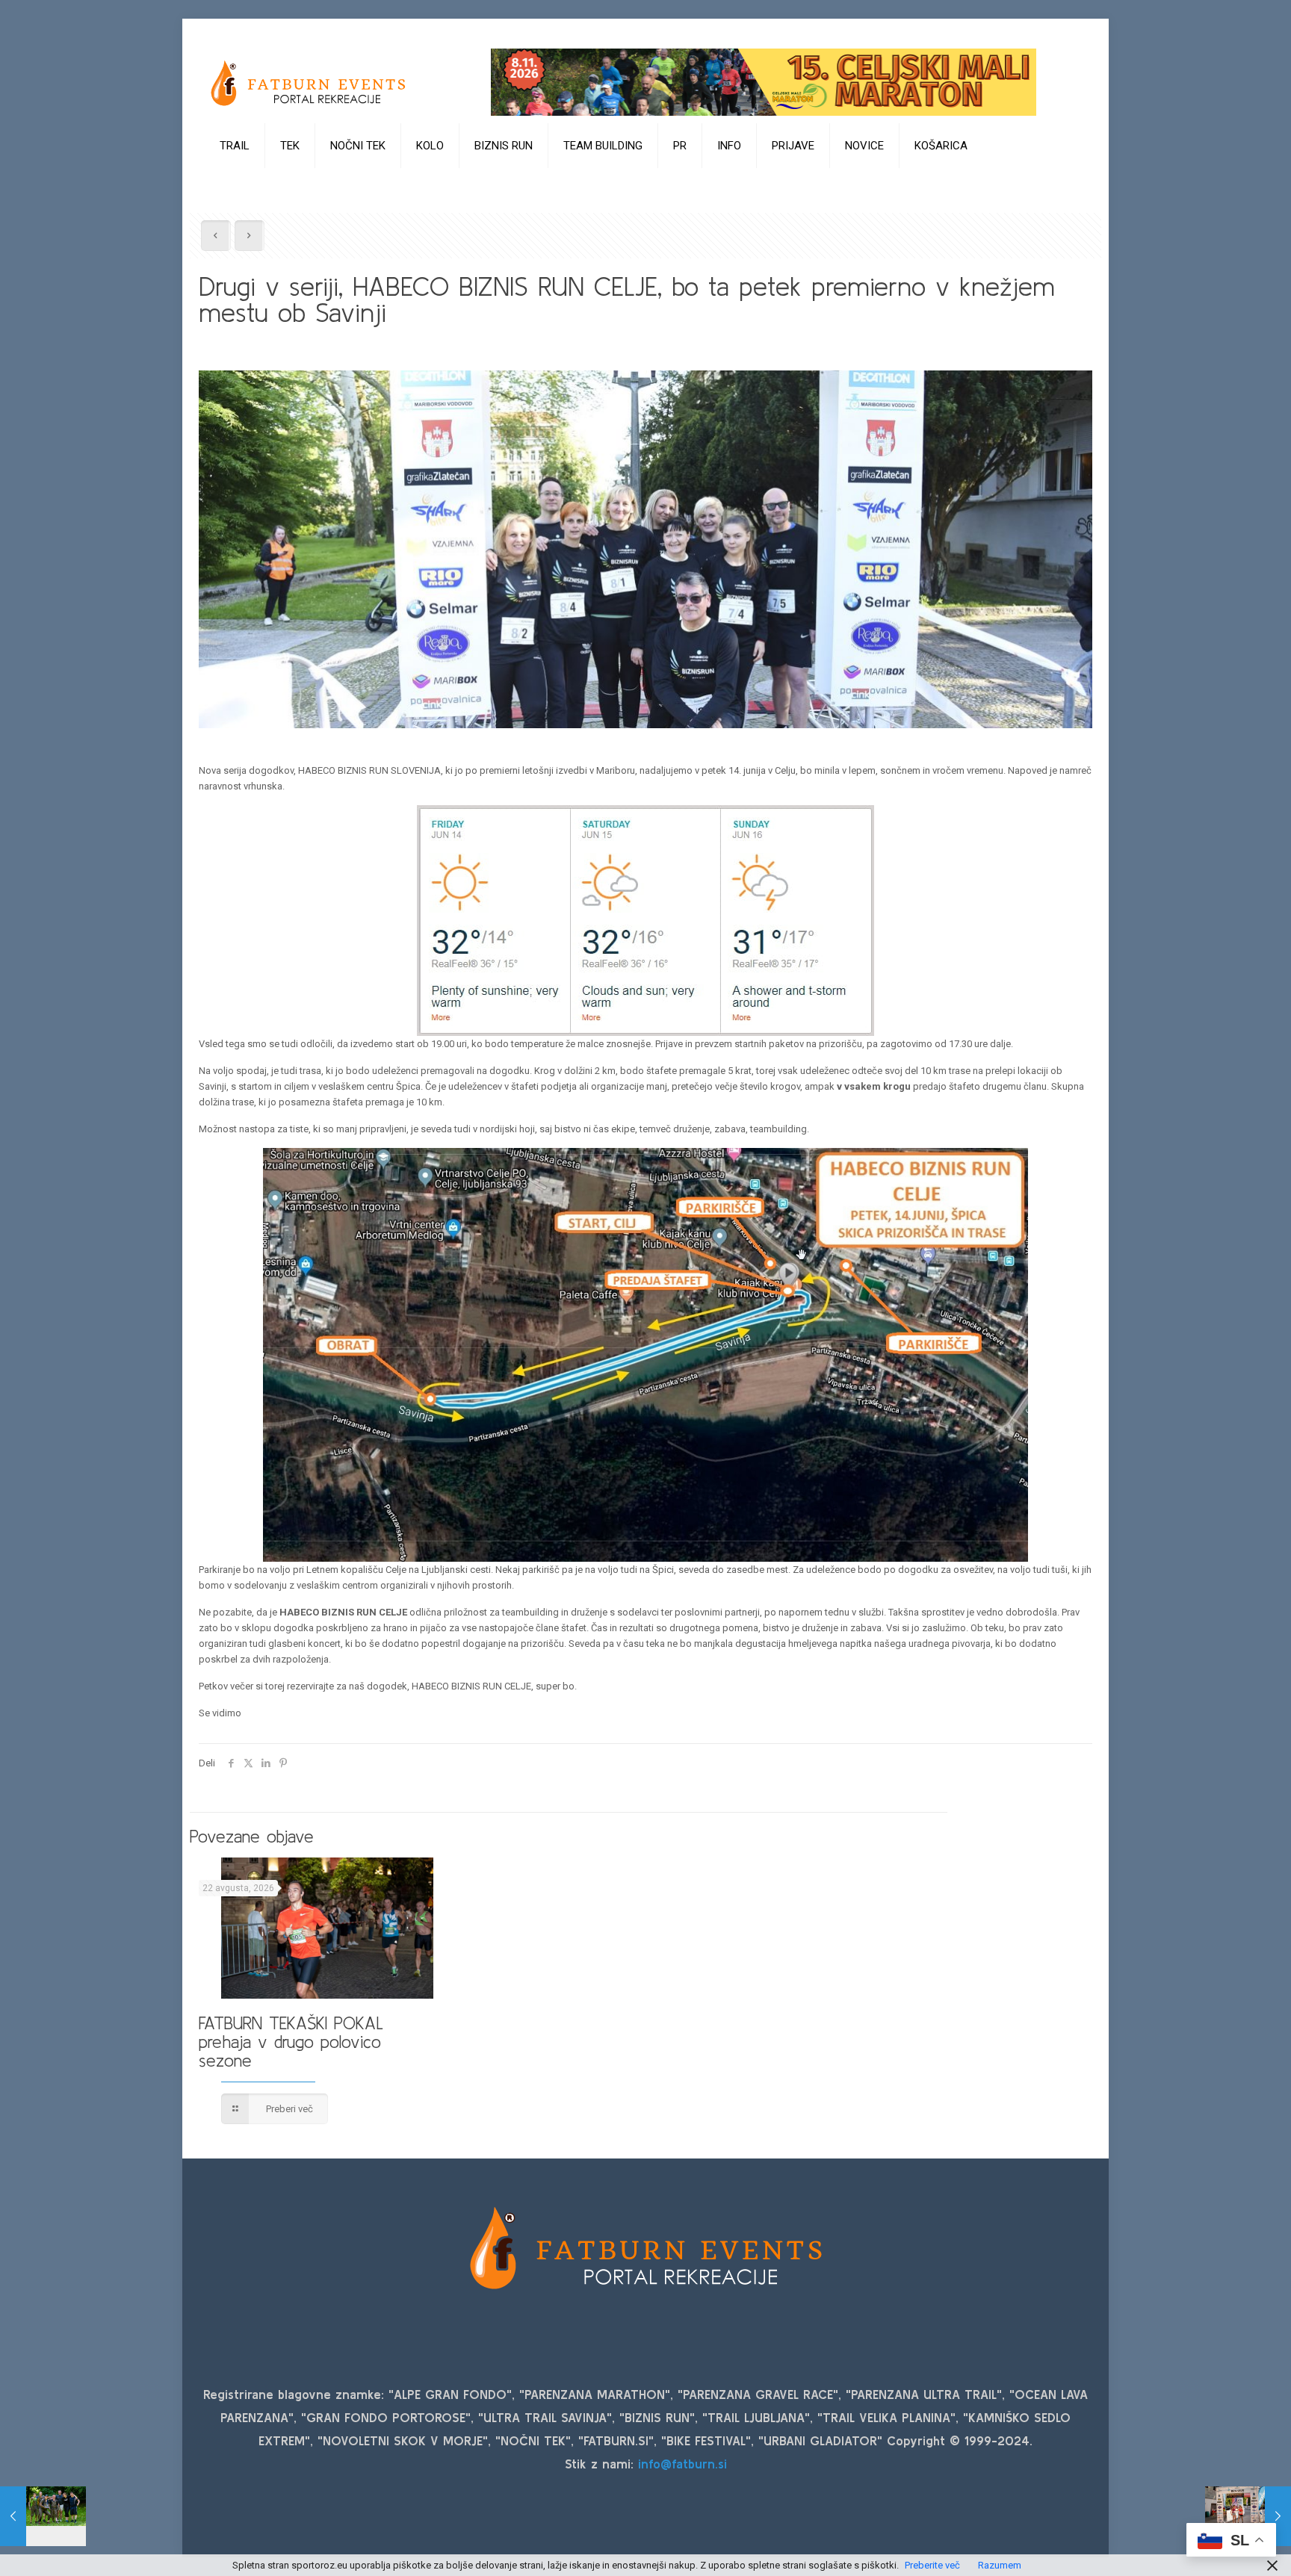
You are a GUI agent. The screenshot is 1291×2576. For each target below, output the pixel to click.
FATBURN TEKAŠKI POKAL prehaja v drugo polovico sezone (291, 2042)
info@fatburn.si (682, 2464)
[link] (235, 183)
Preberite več (932, 2565)
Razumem (1000, 2565)
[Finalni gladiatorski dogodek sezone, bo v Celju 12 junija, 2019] (43, 2516)
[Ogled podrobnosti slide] (764, 82)
